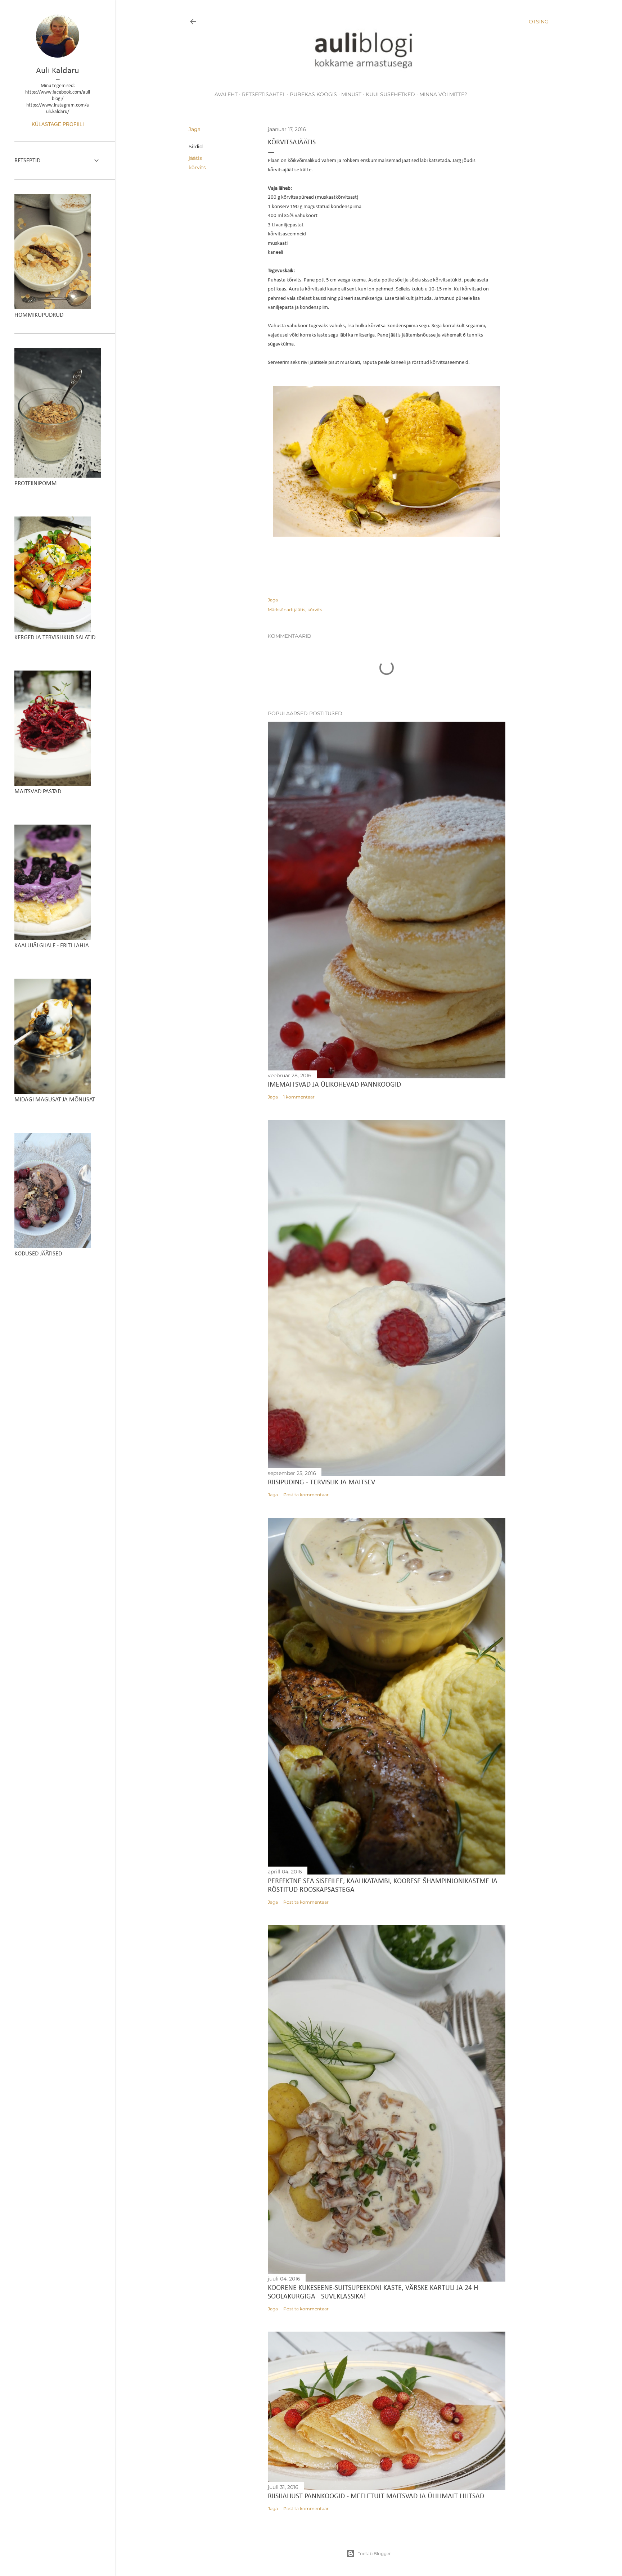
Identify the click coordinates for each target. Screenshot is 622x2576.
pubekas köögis (313, 94)
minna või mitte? (443, 94)
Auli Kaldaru (58, 71)
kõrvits (197, 167)
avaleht (226, 94)
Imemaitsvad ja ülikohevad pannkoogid (334, 1085)
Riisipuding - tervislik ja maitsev (321, 1483)
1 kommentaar (299, 1097)
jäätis (195, 158)
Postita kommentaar (306, 1495)
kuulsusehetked (390, 94)
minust (351, 94)
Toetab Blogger (374, 2554)
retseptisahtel (264, 94)
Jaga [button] (195, 129)
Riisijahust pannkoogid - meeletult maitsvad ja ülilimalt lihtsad (376, 2496)
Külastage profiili (58, 124)
